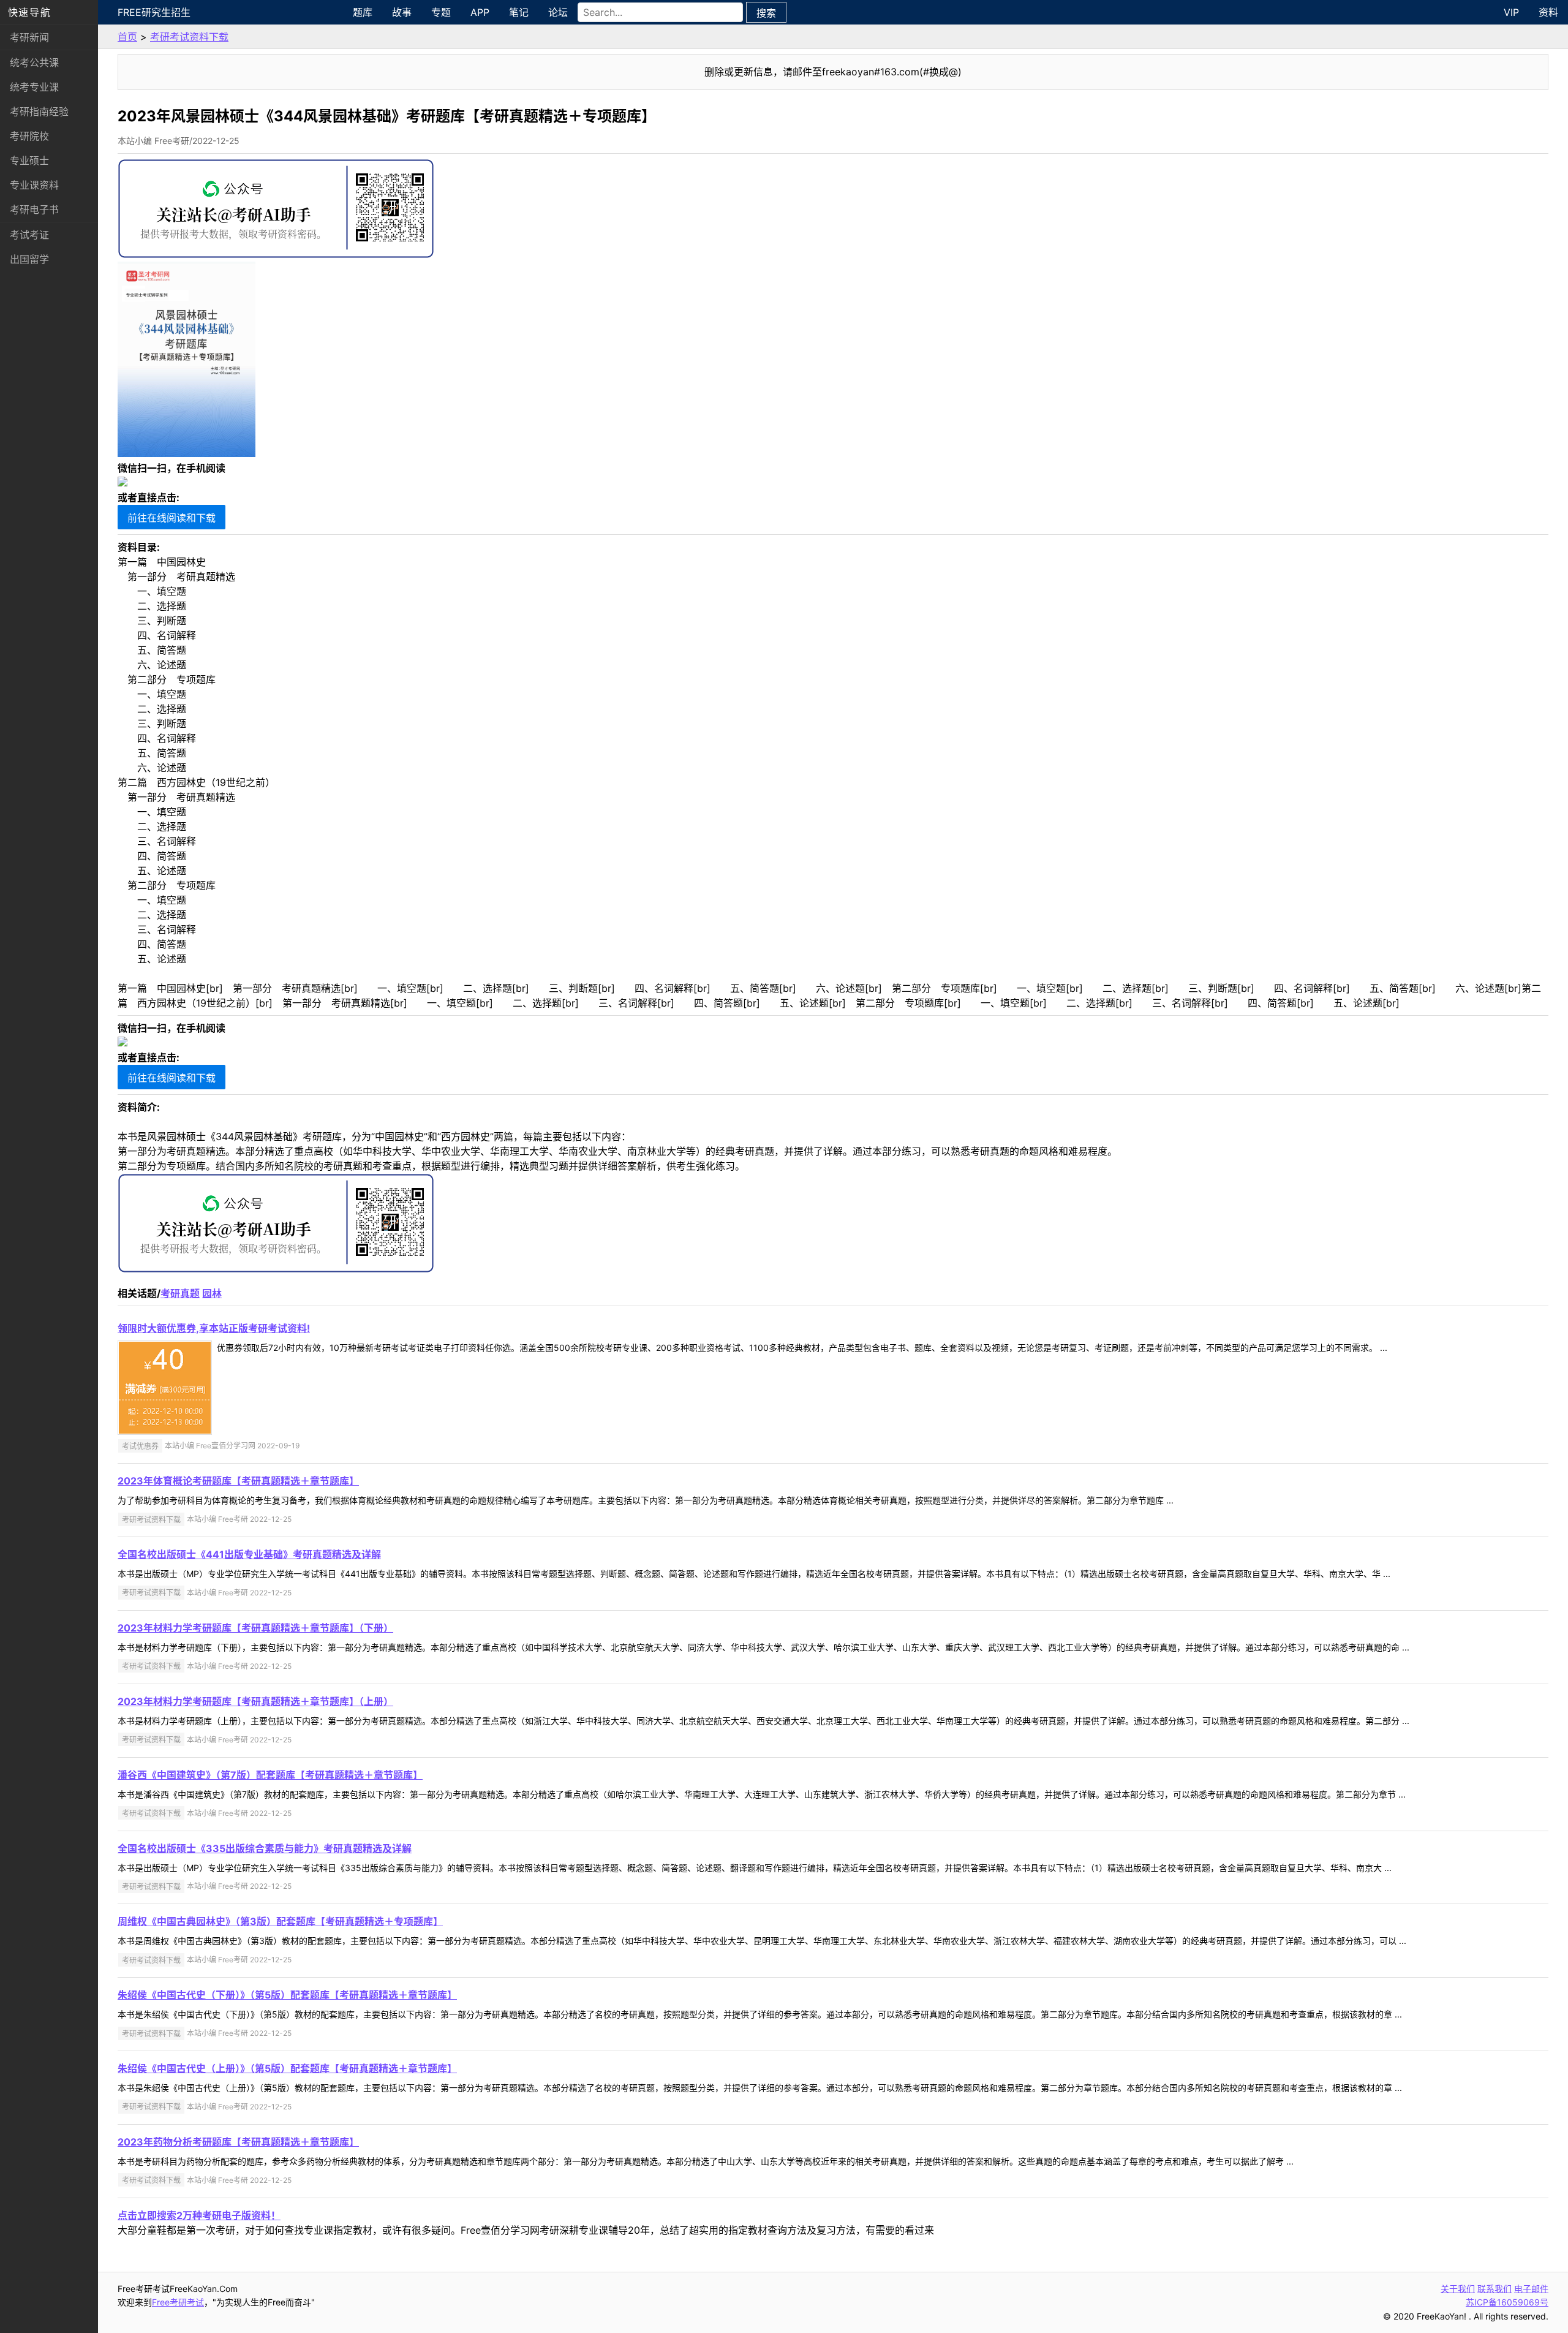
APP (480, 12)
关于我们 (1458, 2289)
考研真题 (180, 1293)
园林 (212, 1293)
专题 (441, 12)
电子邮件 (1531, 2289)
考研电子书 (34, 210)
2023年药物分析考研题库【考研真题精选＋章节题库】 (238, 2142)
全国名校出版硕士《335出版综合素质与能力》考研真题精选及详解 (265, 1848)
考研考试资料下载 (189, 37)
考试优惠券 (140, 1446)
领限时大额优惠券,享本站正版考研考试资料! (214, 1328)
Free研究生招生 (154, 12)
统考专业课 (34, 87)
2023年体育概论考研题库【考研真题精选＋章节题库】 (238, 1481)
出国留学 (29, 259)
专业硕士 (29, 161)
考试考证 (29, 235)
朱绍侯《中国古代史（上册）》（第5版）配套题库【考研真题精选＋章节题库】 (287, 2068)
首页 (127, 37)
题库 (363, 12)
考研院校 (29, 136)
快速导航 (29, 12)
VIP (1511, 12)
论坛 (558, 12)
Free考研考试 (178, 2302)
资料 (1548, 12)
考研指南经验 (39, 112)
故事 (402, 12)
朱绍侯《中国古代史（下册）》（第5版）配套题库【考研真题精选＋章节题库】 (287, 1995)
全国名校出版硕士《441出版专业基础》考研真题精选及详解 (249, 1554)
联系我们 (1494, 2289)
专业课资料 (34, 185)
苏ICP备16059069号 (1507, 2302)
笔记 (519, 12)
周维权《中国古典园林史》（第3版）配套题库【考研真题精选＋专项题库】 (280, 1921)
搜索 (766, 13)
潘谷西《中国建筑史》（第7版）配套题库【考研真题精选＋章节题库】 (270, 1775)
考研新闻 (29, 37)
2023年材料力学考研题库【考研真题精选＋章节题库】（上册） (255, 1701)
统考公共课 (34, 62)
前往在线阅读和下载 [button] (171, 518)
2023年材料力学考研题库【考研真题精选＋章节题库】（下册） (255, 1628)
